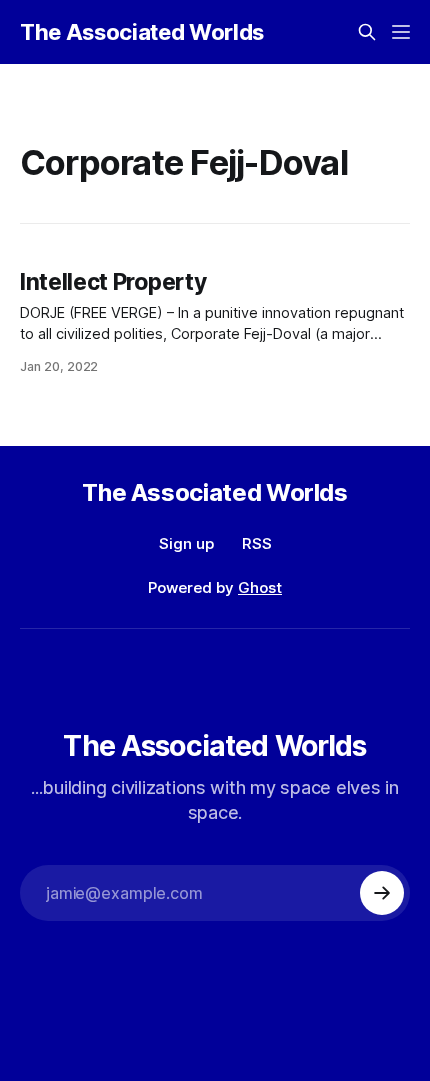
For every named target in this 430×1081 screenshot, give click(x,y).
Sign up (186, 543)
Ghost (260, 587)
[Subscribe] (382, 893)
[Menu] (401, 32)
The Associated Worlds (142, 32)
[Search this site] (367, 32)
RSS (257, 543)
